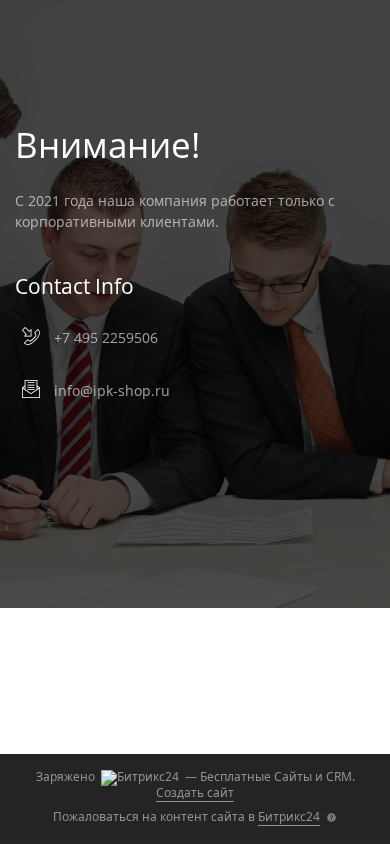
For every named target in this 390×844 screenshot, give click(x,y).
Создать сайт (195, 792)
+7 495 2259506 (106, 337)
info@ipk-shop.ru (112, 390)
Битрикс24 (289, 816)
